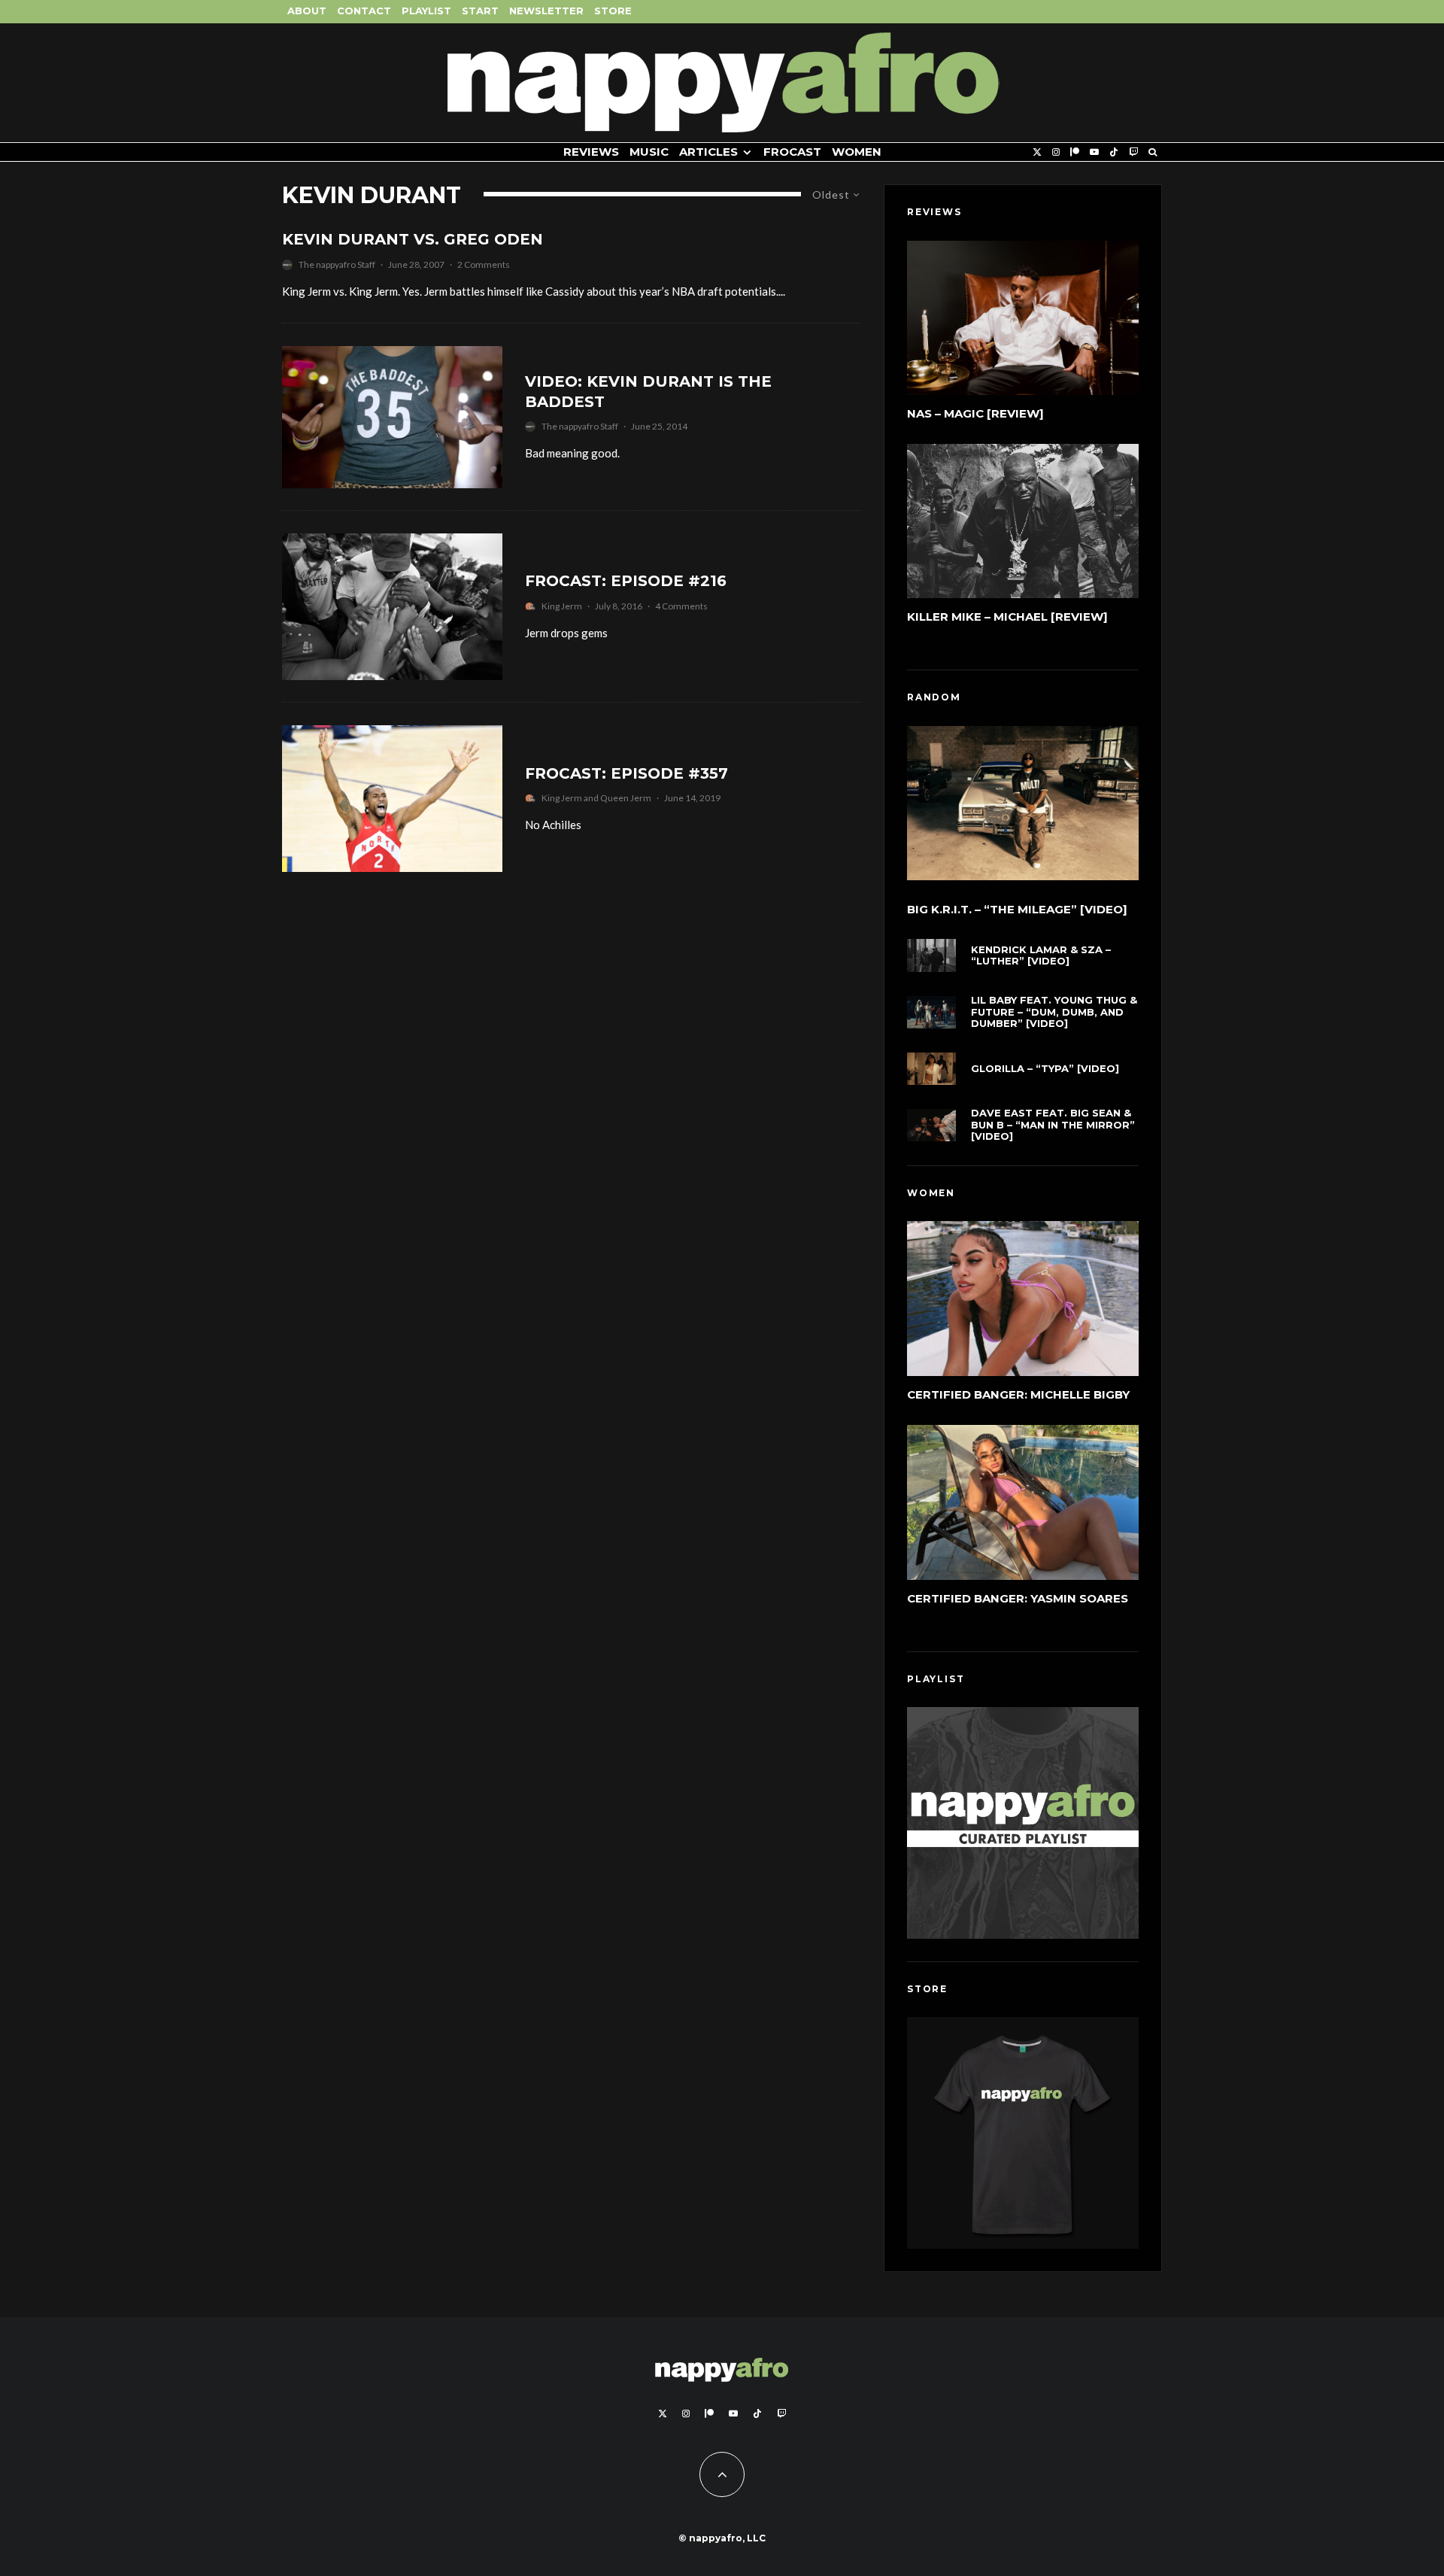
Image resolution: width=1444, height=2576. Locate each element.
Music (649, 152)
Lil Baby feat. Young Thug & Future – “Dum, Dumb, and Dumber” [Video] (1054, 1012)
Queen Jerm (626, 798)
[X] (1037, 152)
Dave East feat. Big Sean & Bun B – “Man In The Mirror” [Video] (1053, 1125)
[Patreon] (1075, 152)
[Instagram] (1056, 152)
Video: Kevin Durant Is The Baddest (648, 392)
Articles (708, 152)
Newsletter (546, 11)
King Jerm (562, 606)
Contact (364, 11)
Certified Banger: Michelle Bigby (1018, 1394)
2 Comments (484, 264)
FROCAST (792, 152)
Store (613, 11)
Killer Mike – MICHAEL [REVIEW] (1007, 617)
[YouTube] (1094, 152)
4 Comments (681, 606)
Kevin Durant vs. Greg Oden (413, 239)
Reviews (591, 152)
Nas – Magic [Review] (975, 413)
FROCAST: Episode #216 (626, 581)
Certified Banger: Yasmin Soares (1018, 1598)
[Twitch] (1133, 152)
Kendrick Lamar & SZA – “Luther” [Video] (1041, 956)
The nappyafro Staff (337, 264)
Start (480, 11)
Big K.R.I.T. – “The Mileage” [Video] (1017, 910)
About (307, 11)
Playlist (426, 11)
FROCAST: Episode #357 (626, 773)
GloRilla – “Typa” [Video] (1045, 1069)
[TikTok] (1114, 152)
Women (857, 152)
